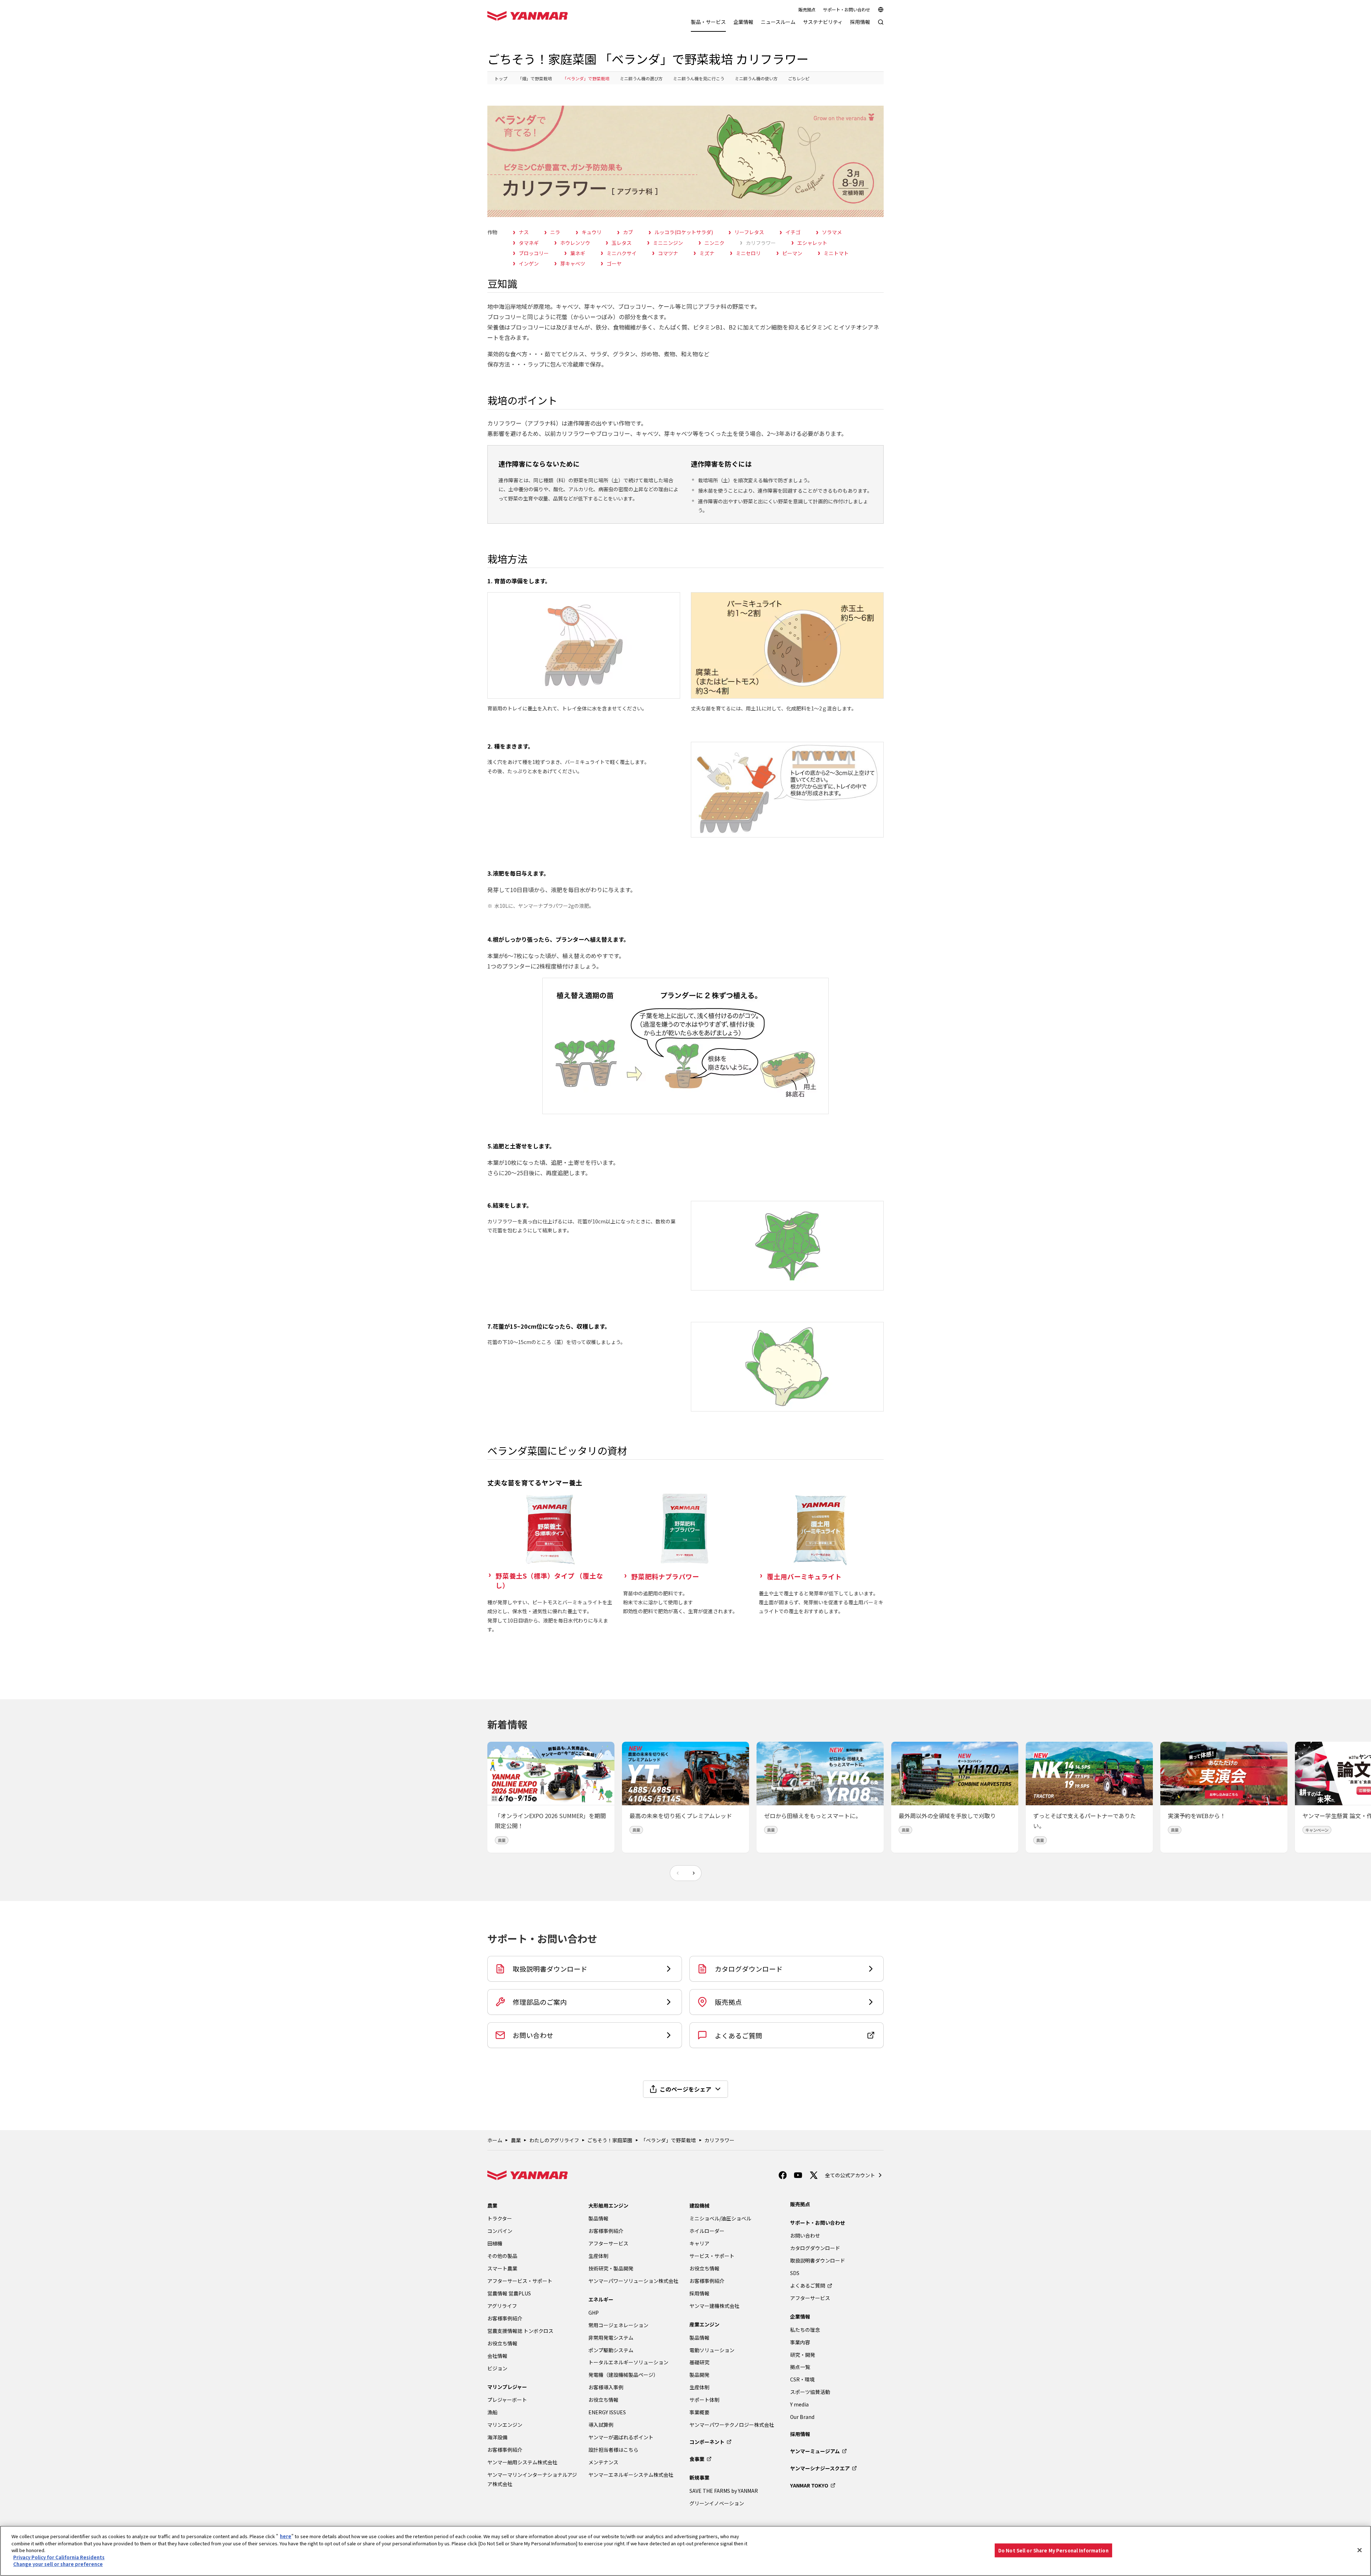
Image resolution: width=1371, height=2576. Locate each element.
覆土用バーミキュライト (804, 1576)
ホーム (495, 2140)
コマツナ (668, 253)
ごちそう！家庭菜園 (610, 2140)
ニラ (555, 232)
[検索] (881, 26)
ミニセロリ (748, 253)
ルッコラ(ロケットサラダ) (684, 232)
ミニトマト (836, 253)
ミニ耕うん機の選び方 (641, 78)
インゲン (529, 263)
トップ (501, 78)
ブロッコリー (534, 253)
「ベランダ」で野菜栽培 (586, 78)
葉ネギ (578, 253)
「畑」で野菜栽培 (535, 78)
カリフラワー (761, 243)
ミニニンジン (668, 243)
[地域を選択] (881, 10)
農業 (516, 2140)
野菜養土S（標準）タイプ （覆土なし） (549, 1581)
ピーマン (792, 253)
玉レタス (622, 243)
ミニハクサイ (622, 253)
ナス (524, 232)
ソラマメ (832, 232)
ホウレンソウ (575, 243)
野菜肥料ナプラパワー (665, 1576)
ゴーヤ (614, 263)
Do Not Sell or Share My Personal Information (1053, 2550)
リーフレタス (749, 232)
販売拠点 (807, 10)
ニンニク (714, 243)
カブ (628, 232)
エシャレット (812, 243)
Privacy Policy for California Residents (59, 2557)
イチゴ (793, 232)
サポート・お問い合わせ (847, 10)
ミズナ (707, 253)
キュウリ (592, 232)
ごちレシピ (799, 78)
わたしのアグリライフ (554, 2140)
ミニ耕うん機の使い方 (756, 78)
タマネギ (529, 243)
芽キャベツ (573, 263)
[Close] (1360, 2550)
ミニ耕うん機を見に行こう (699, 78)
